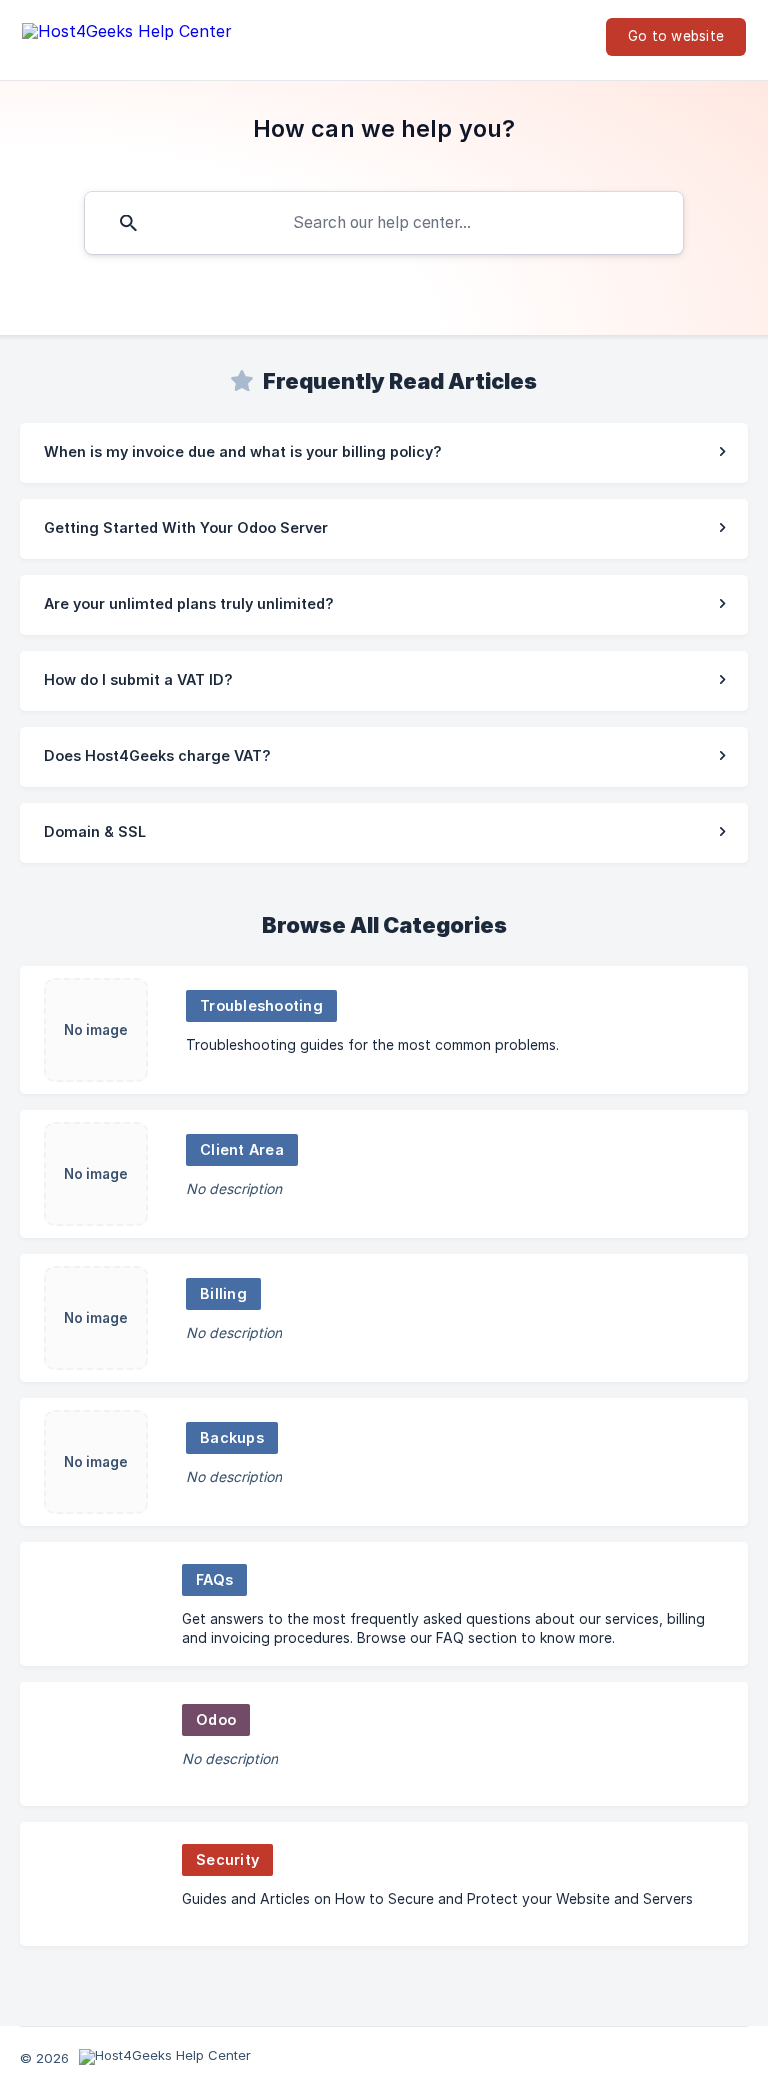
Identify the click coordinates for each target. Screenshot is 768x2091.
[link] (384, 453)
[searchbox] (384, 223)
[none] (127, 35)
